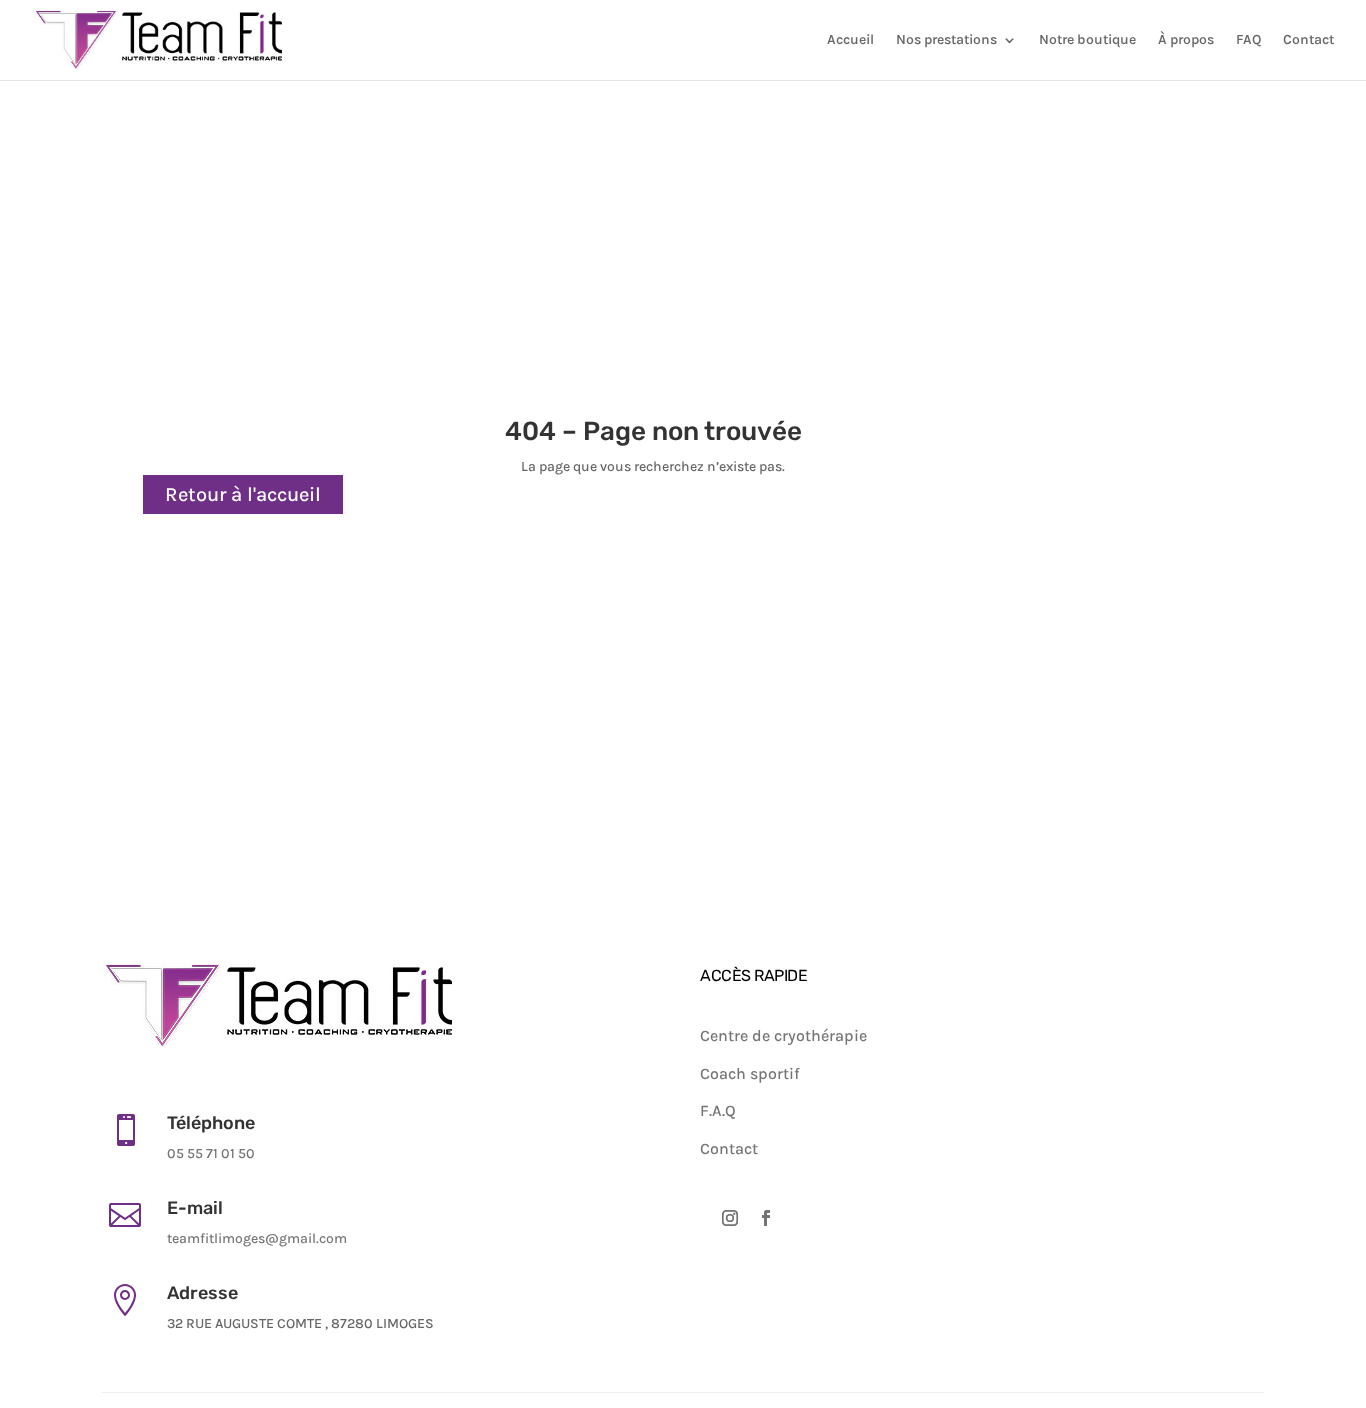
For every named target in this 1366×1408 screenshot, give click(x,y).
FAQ (1248, 40)
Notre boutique (1087, 40)
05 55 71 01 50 (211, 1153)
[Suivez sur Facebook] (766, 1225)
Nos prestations (946, 40)
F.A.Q (718, 1110)
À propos (1186, 40)
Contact (1308, 40)
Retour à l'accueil (243, 494)
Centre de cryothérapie (783, 1035)
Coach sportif (750, 1073)
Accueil (850, 40)
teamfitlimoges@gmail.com (257, 1238)
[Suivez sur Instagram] (730, 1225)
